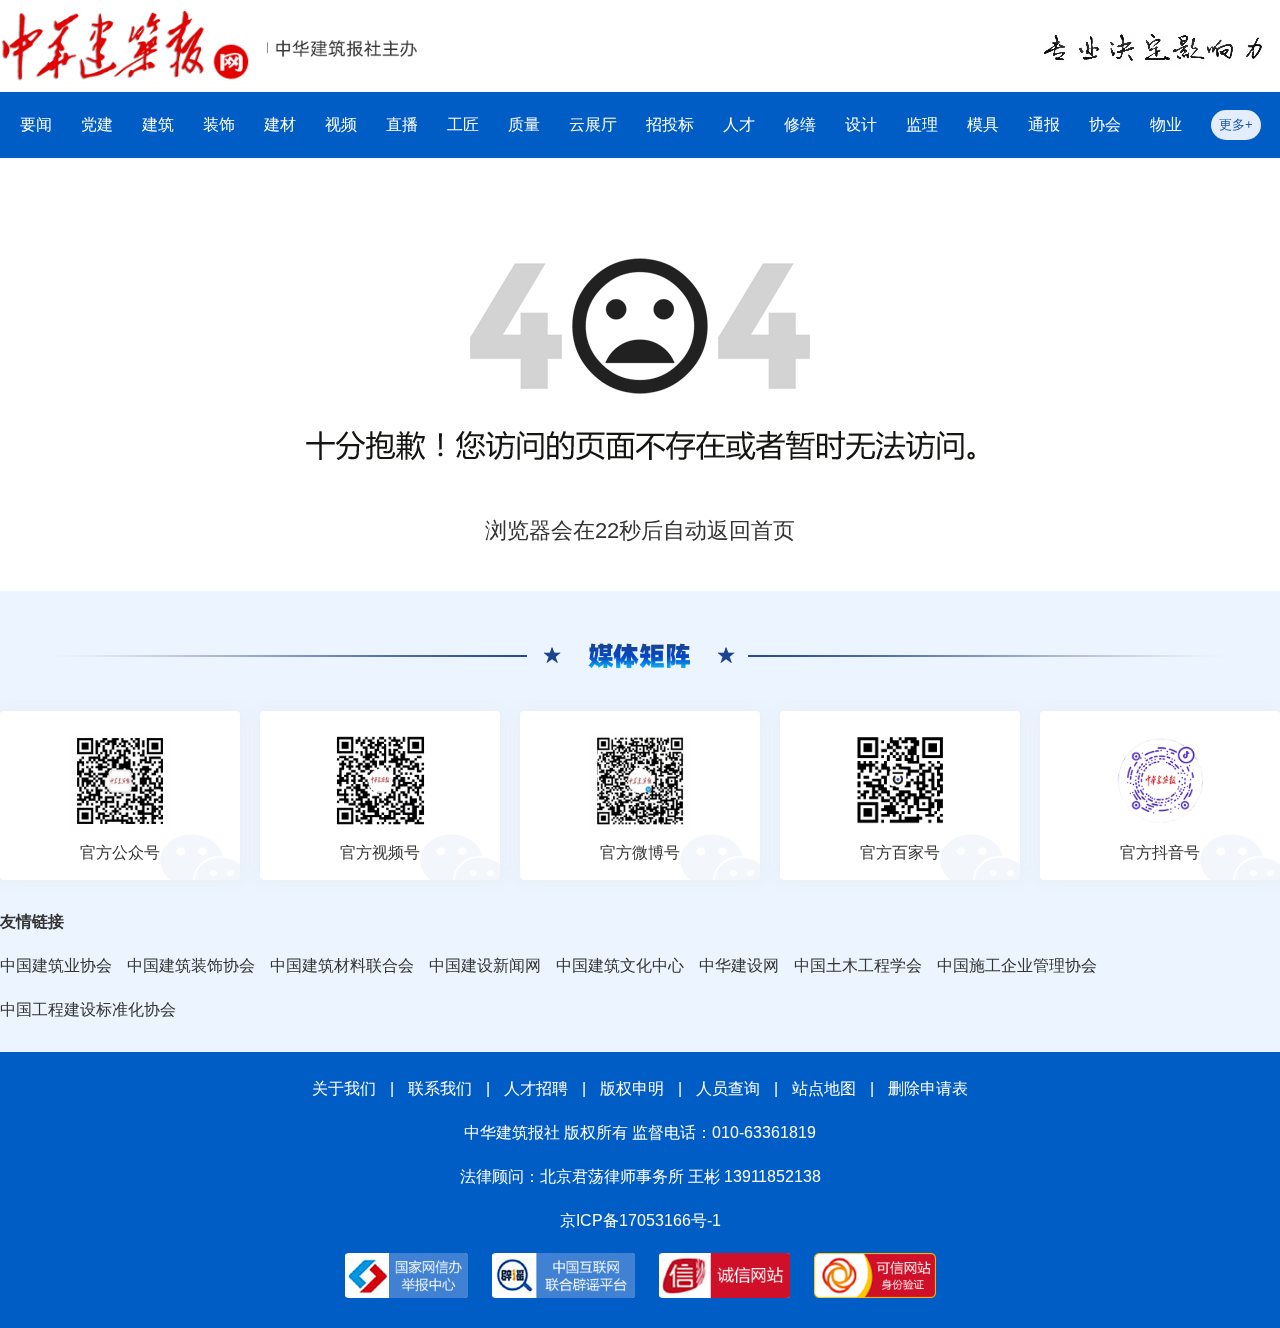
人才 (739, 124)
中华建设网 (739, 965)
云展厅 (593, 124)
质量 (524, 124)
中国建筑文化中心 (620, 965)
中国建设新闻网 (485, 965)
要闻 (36, 124)
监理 (922, 124)
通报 (1044, 124)
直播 (402, 124)
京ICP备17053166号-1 (640, 1220)
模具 (983, 124)
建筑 (158, 124)
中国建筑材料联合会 (342, 965)
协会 (1105, 124)
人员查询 (728, 1088)
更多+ (1236, 124)
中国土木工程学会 (858, 965)
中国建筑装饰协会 (191, 965)
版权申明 (632, 1088)
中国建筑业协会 (56, 965)
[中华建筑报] (125, 21)
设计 (861, 124)
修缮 (800, 124)
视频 (341, 124)
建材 (280, 124)
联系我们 (440, 1088)
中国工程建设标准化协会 (88, 1009)
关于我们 (344, 1088)
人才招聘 (536, 1088)
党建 (97, 124)
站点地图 (824, 1088)
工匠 (463, 124)
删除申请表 (928, 1088)
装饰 (219, 124)
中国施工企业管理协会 (1017, 965)
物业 (1166, 124)
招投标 (670, 124)
